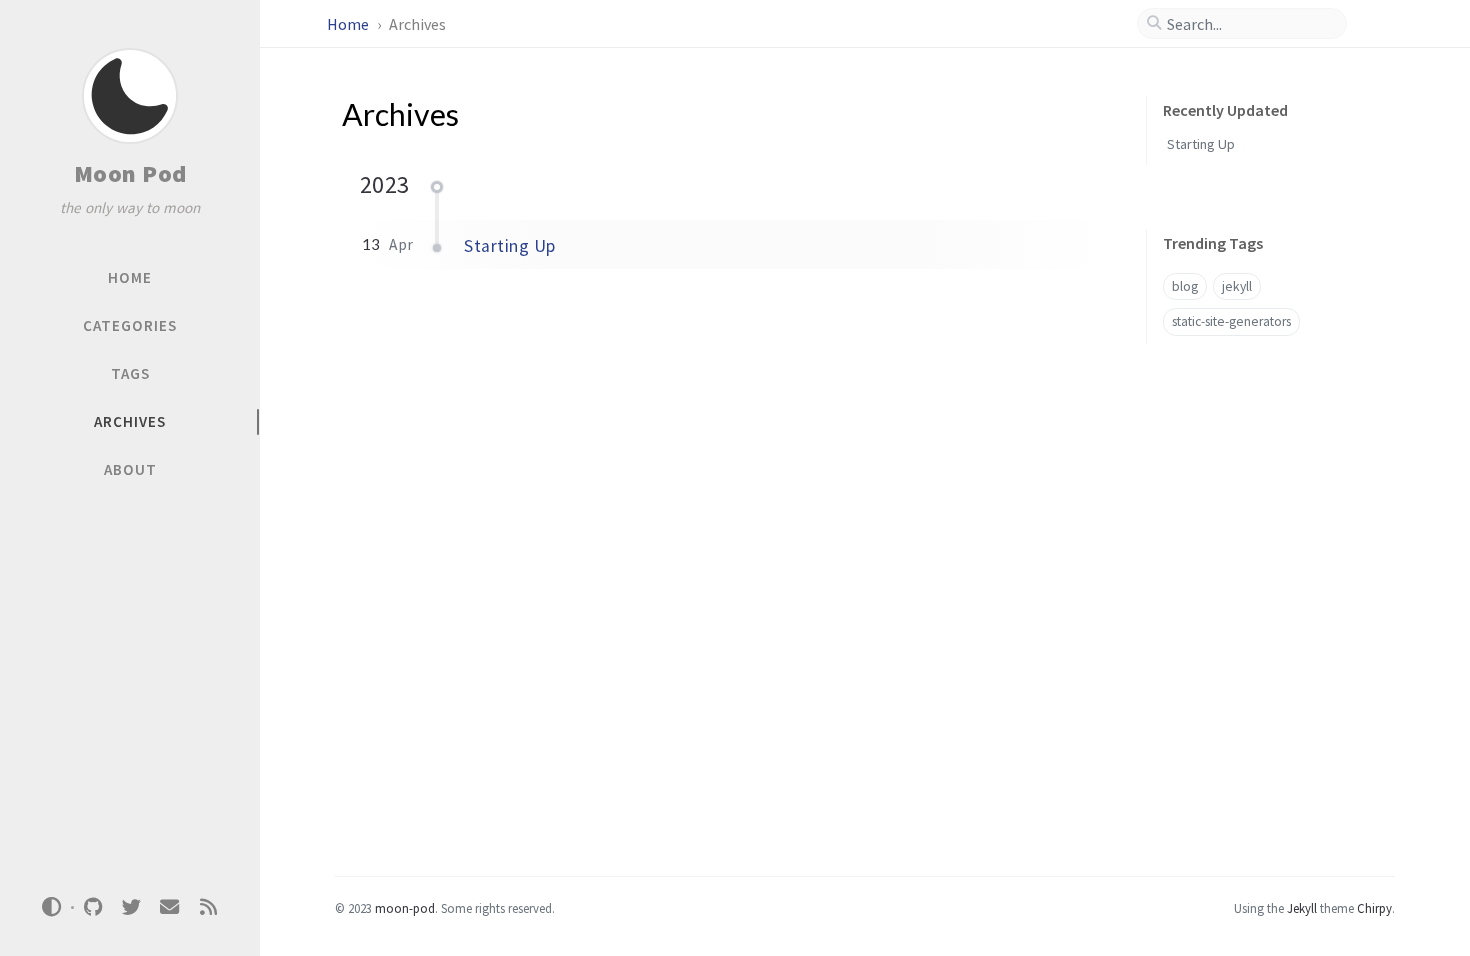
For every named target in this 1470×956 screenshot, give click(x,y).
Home (349, 24)
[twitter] (131, 907)
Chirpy (1374, 908)
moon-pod (405, 908)
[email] (170, 907)
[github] (93, 907)
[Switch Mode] (52, 907)
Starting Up (509, 246)
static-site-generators (1231, 321)
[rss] (208, 907)
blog (1185, 286)
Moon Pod (130, 173)
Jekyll (1302, 908)
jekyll (1237, 286)
